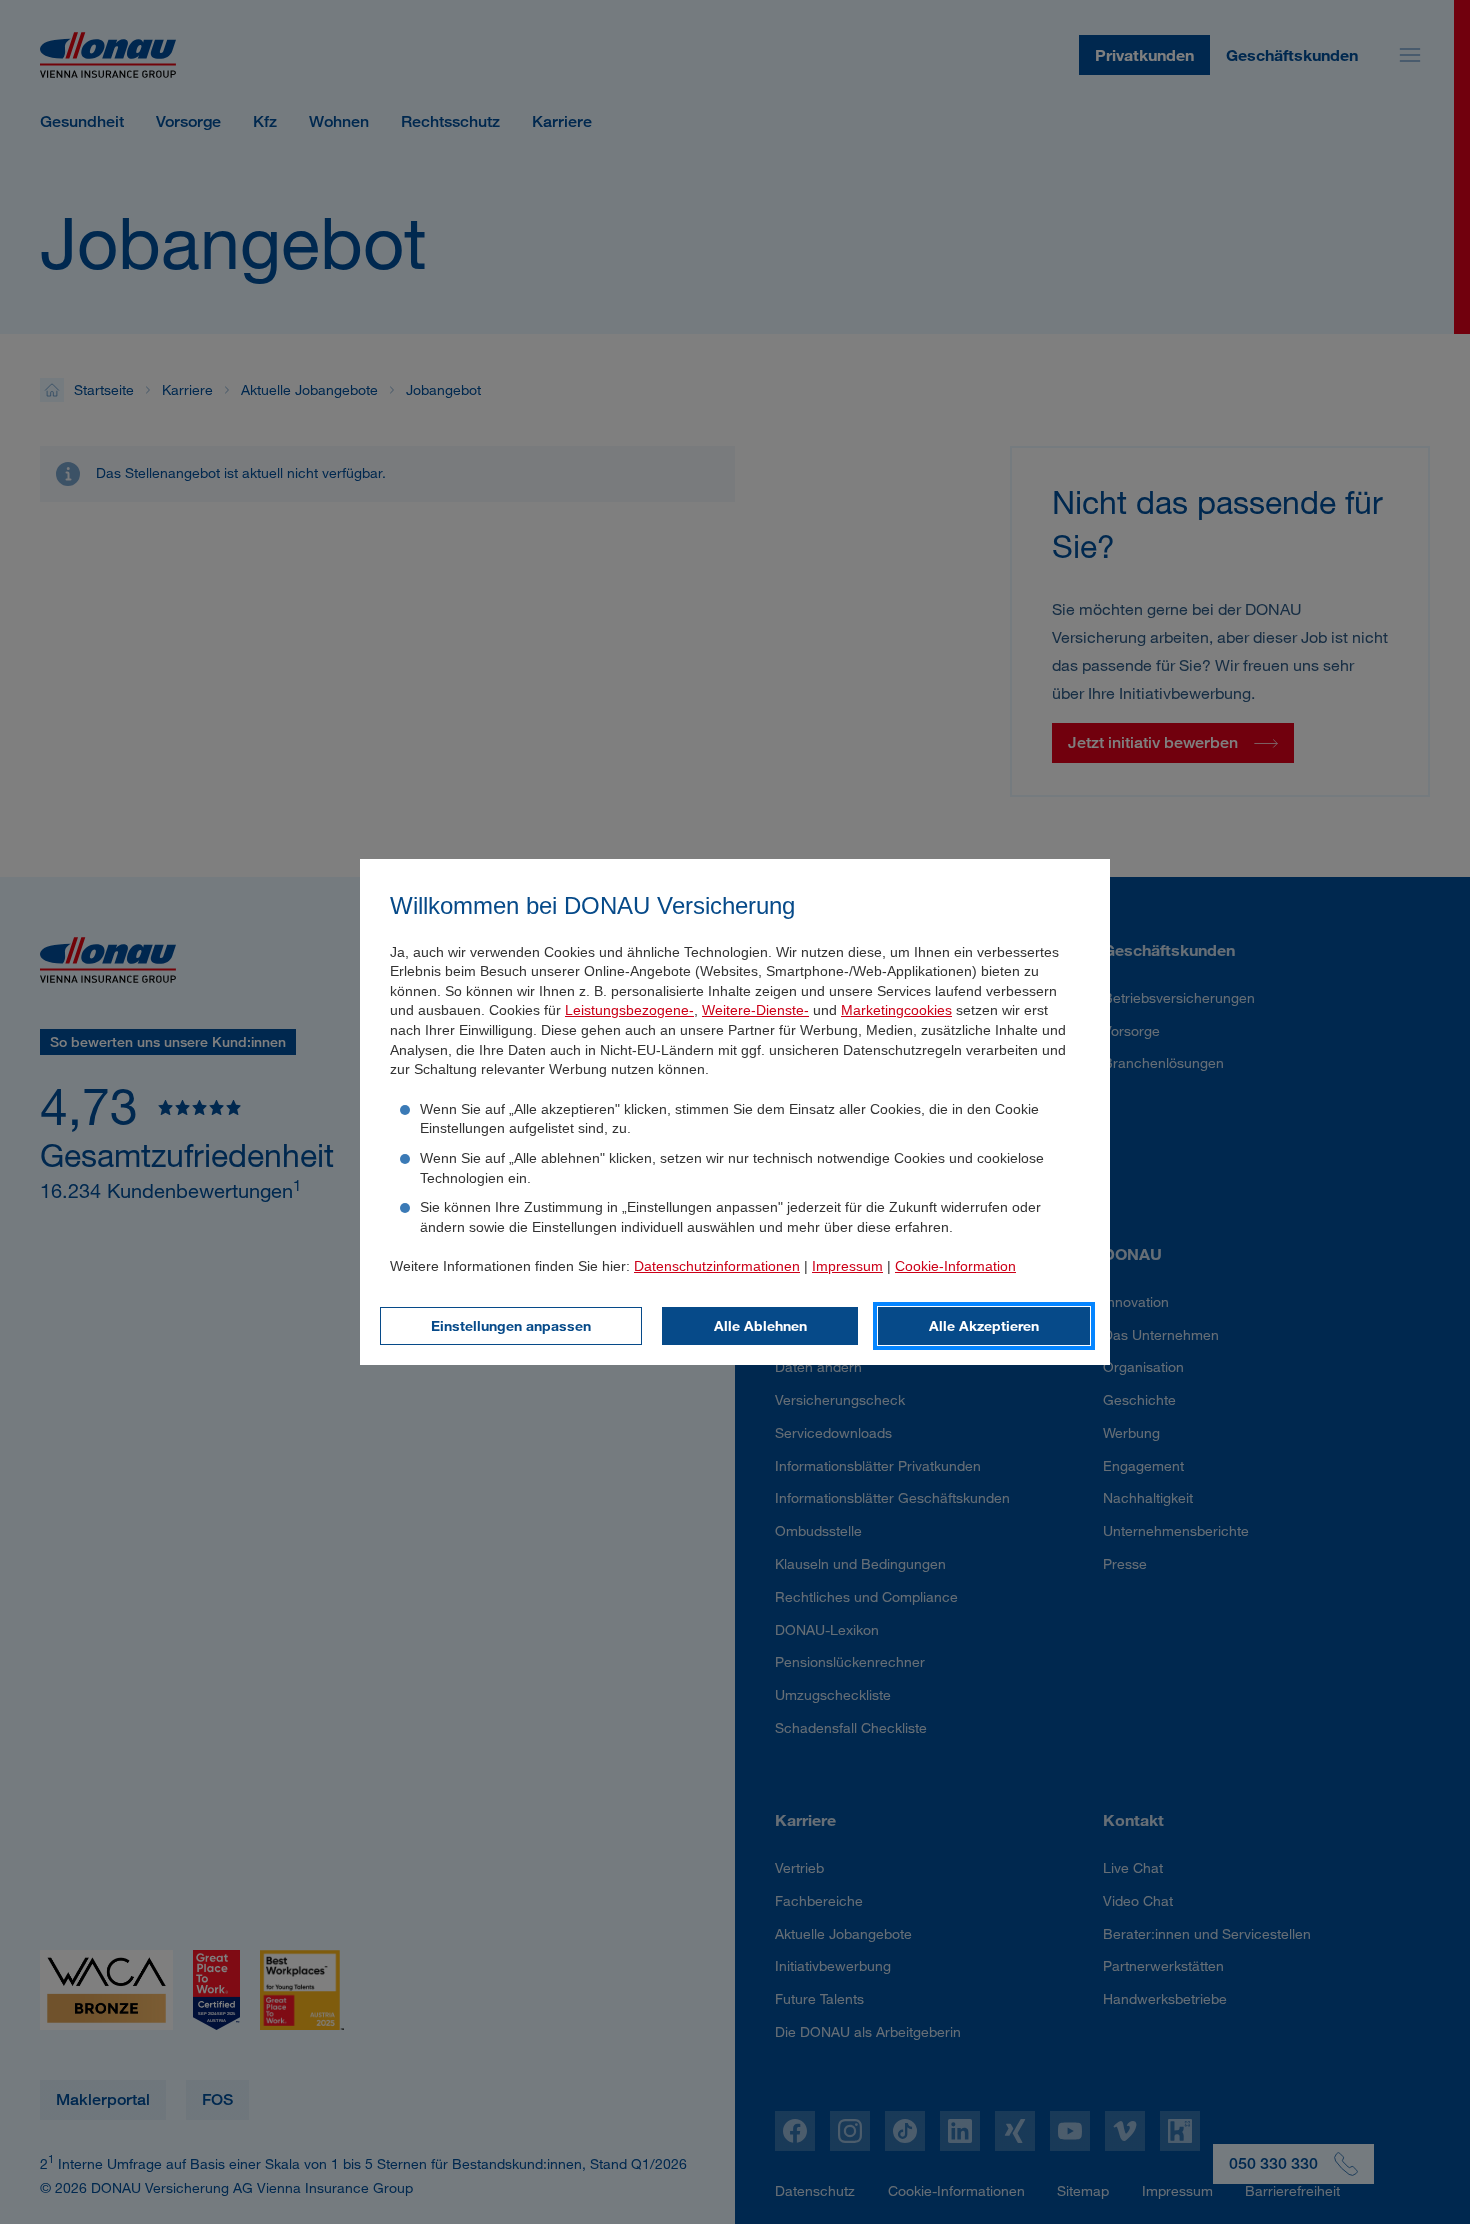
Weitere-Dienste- (755, 1010)
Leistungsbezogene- (629, 1010)
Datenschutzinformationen (717, 1266)
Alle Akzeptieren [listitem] (984, 1325)
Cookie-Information (955, 1266)
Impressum (847, 1266)
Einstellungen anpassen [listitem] (511, 1325)
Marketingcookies (896, 1010)
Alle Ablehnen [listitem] (760, 1325)
